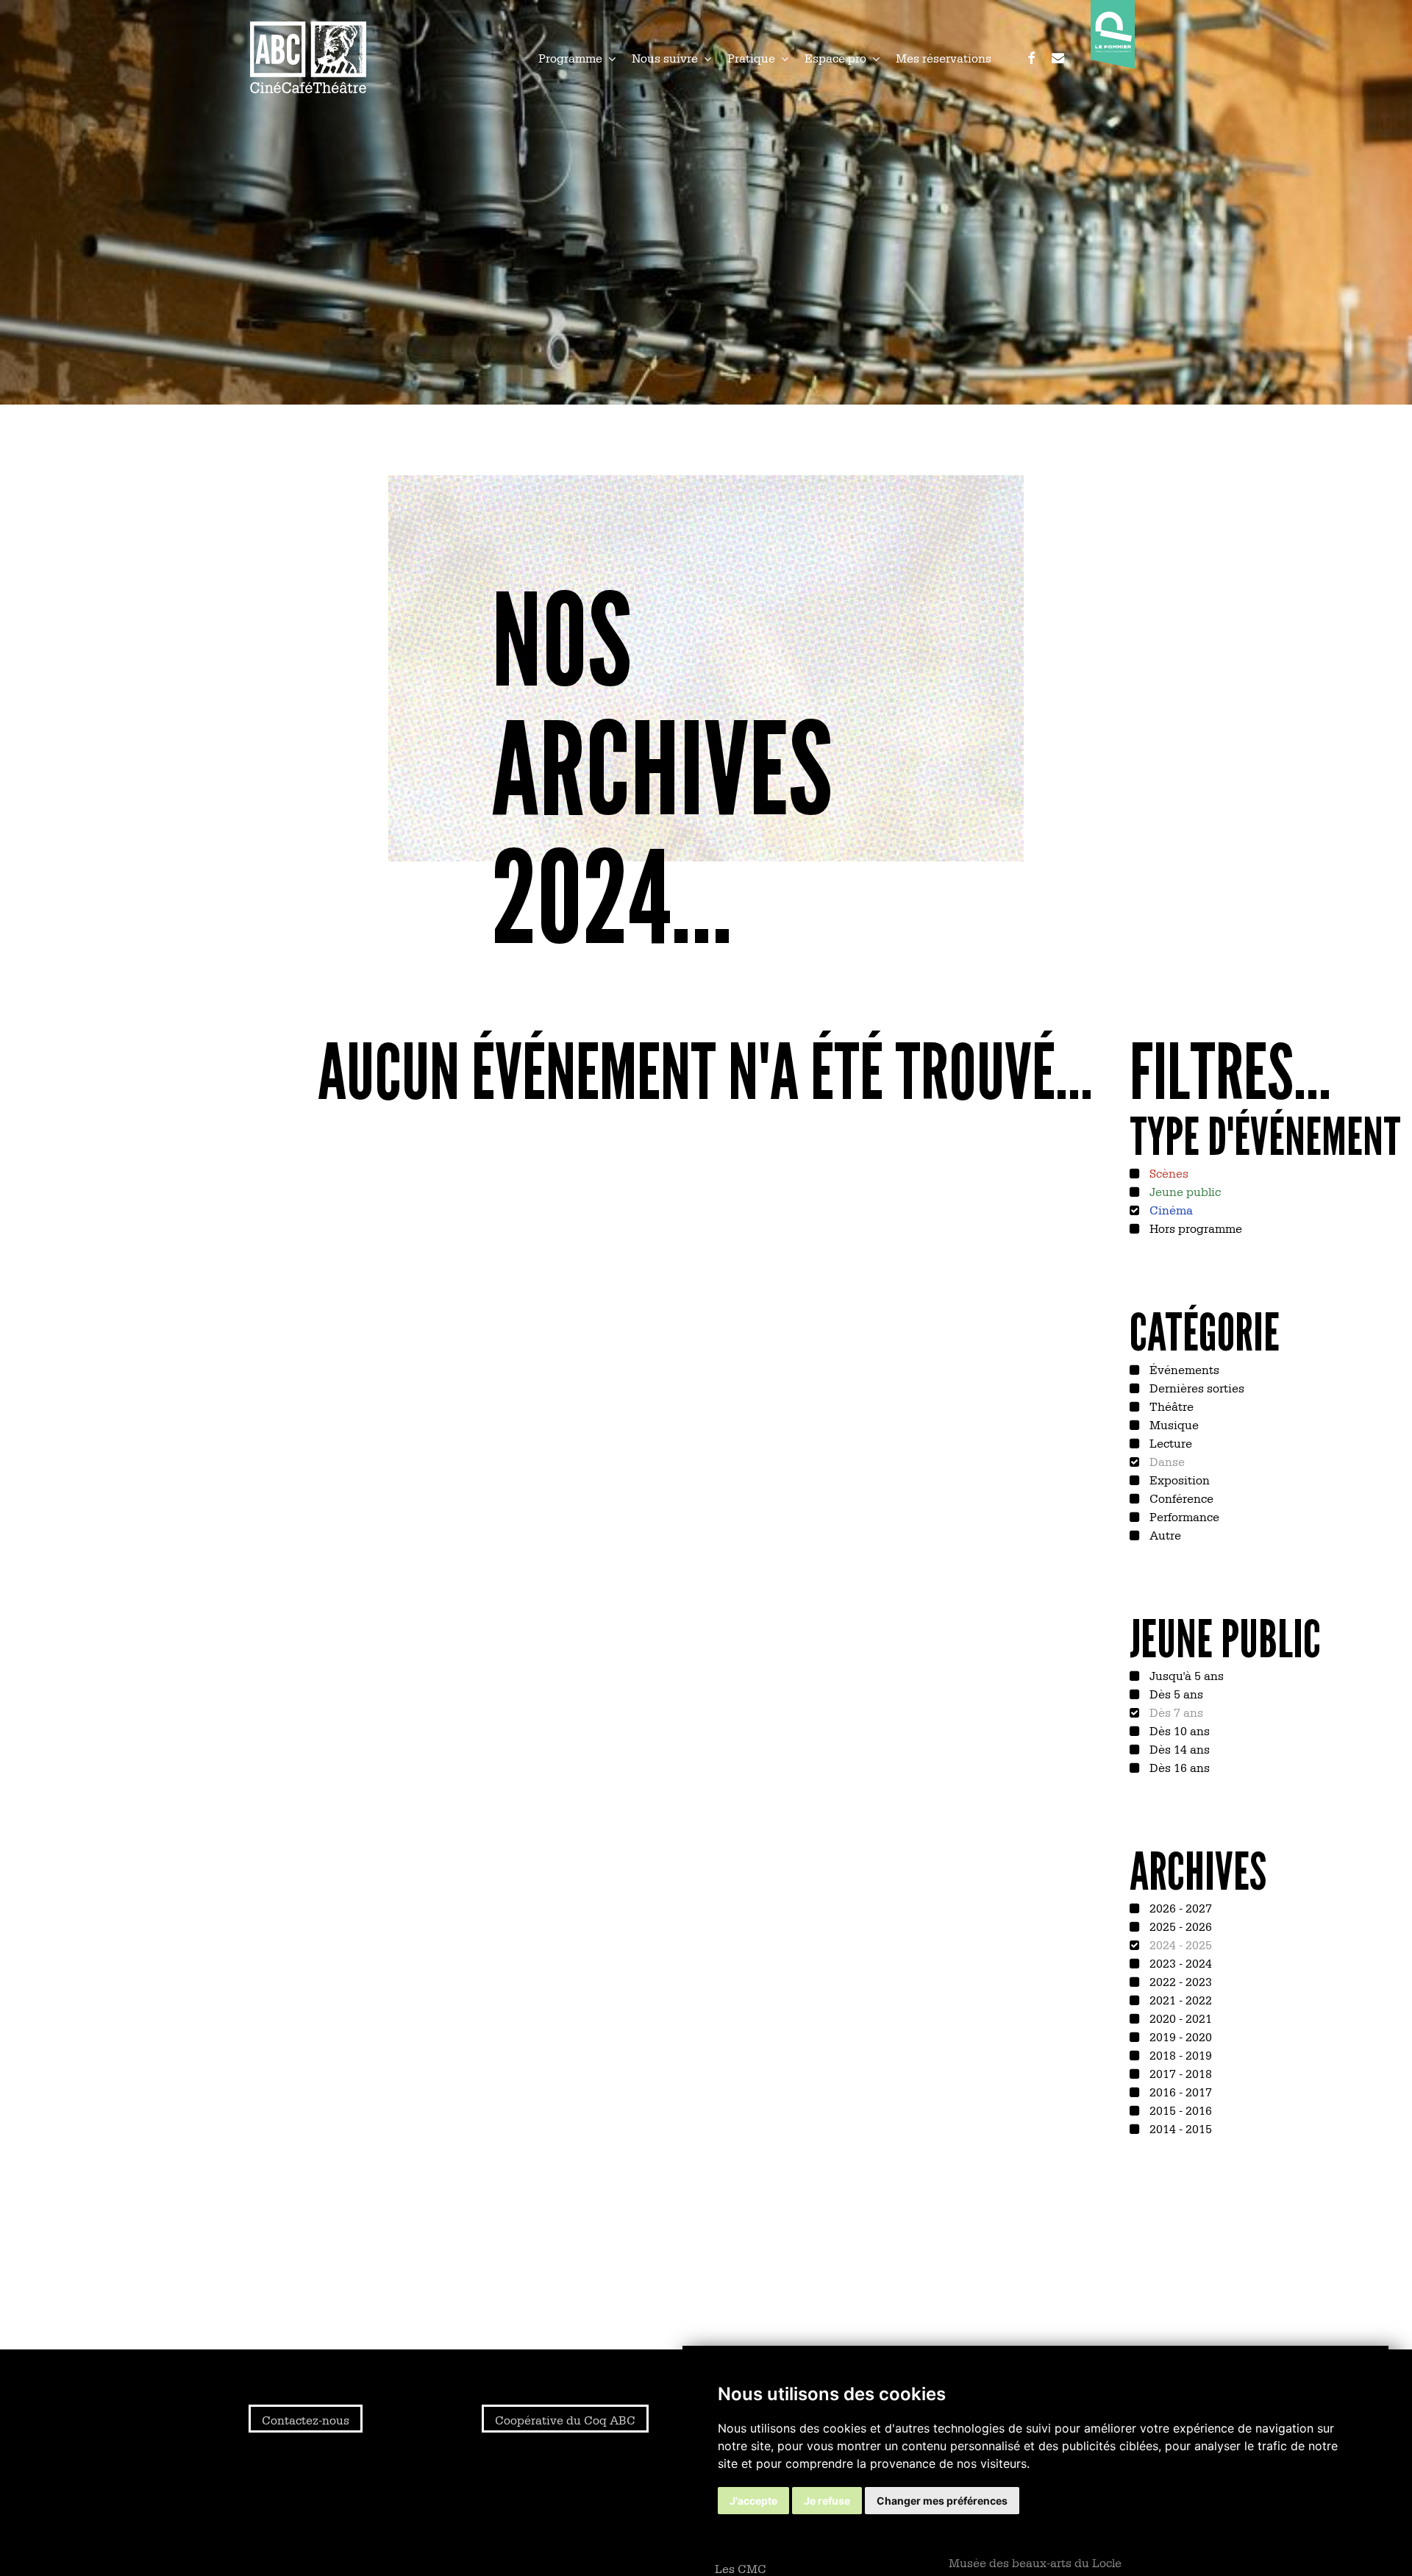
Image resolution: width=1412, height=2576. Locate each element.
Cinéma (1170, 1209)
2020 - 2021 (1179, 2018)
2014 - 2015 (1179, 2128)
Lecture (1169, 1442)
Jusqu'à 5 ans (1185, 1675)
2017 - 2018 (1179, 2073)
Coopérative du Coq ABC (565, 2419)
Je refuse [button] (827, 2501)
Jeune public (1184, 1191)
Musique (1173, 1424)
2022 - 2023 (1179, 1981)
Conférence (1180, 1498)
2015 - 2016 (1179, 2110)
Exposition (1178, 1479)
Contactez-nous (306, 2419)
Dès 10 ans (1178, 1730)
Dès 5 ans (1175, 1693)
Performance (1183, 1516)
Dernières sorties (1195, 1387)
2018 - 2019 (1179, 2054)
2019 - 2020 (1179, 2036)
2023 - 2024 (1179, 1963)
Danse (1166, 1461)
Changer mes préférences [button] (942, 2501)
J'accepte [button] (753, 2501)
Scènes (1167, 1173)
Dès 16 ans (1178, 1767)
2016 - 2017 (1179, 2091)
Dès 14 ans (1178, 1748)
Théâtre (1170, 1406)
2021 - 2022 (1179, 1999)
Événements (1183, 1369)
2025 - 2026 (1179, 1926)
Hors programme (1194, 1228)
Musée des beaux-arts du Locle (1035, 2562)
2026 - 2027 (1179, 1907)
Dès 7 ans (1175, 1712)
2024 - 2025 (1179, 1944)
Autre (1164, 1534)
